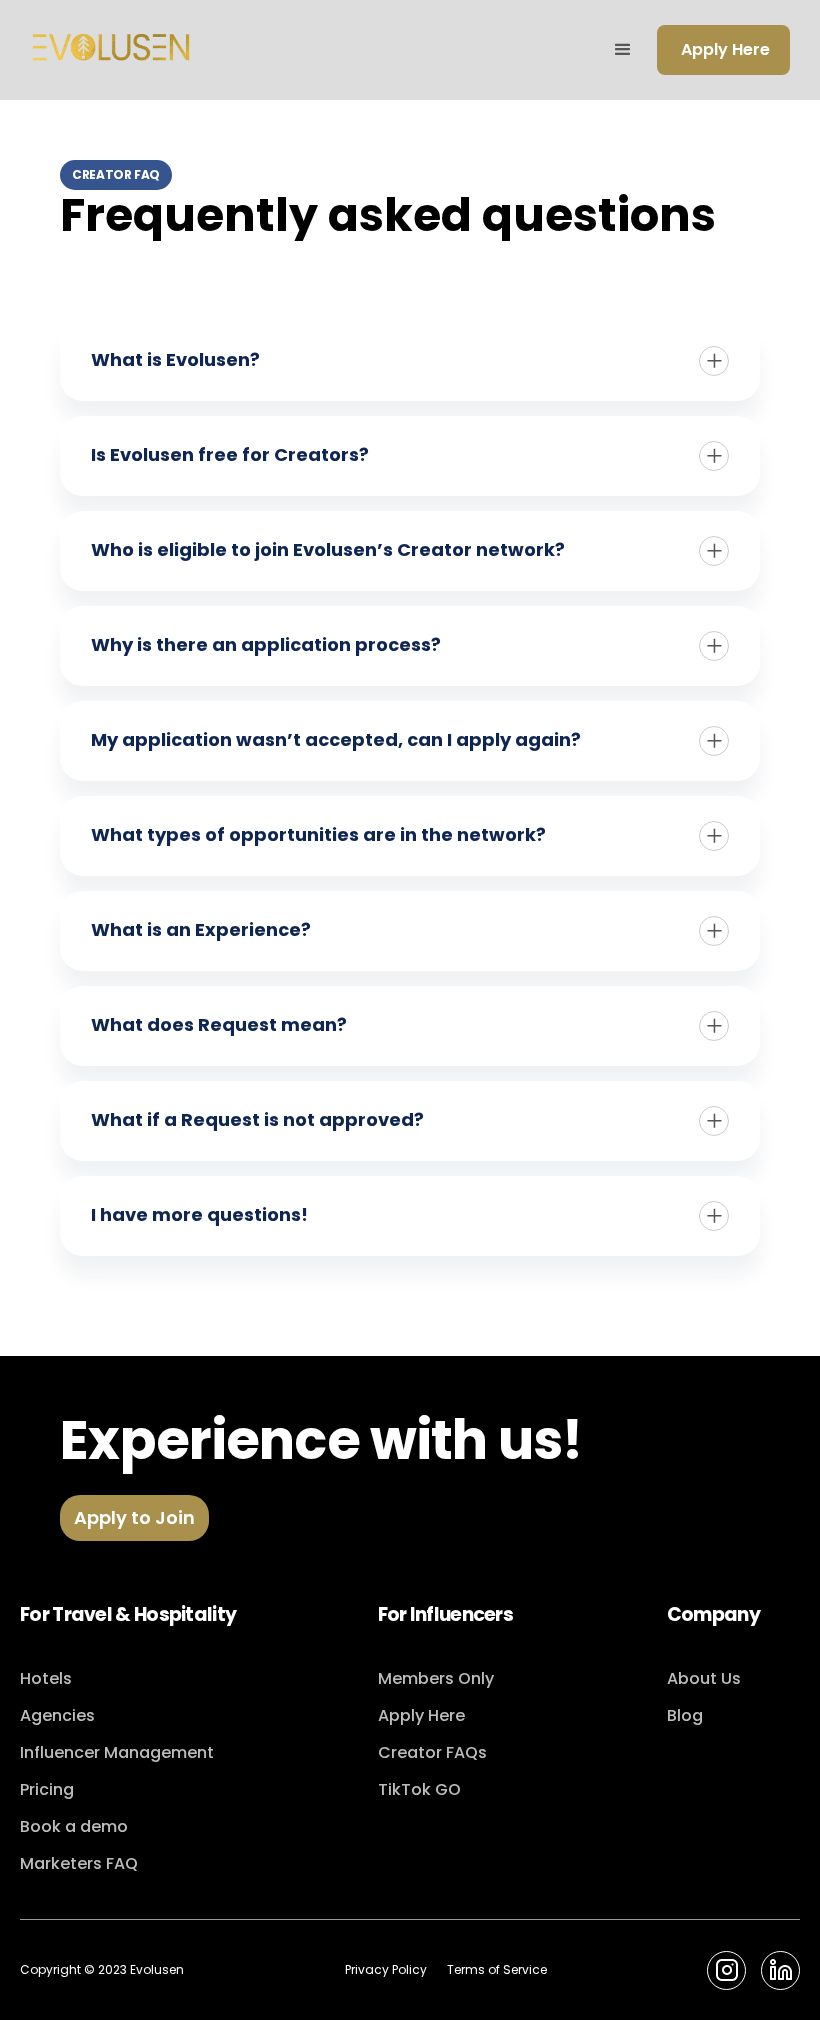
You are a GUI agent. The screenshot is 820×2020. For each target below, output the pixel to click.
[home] (110, 50)
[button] (623, 50)
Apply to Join (134, 1517)
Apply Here (725, 49)
